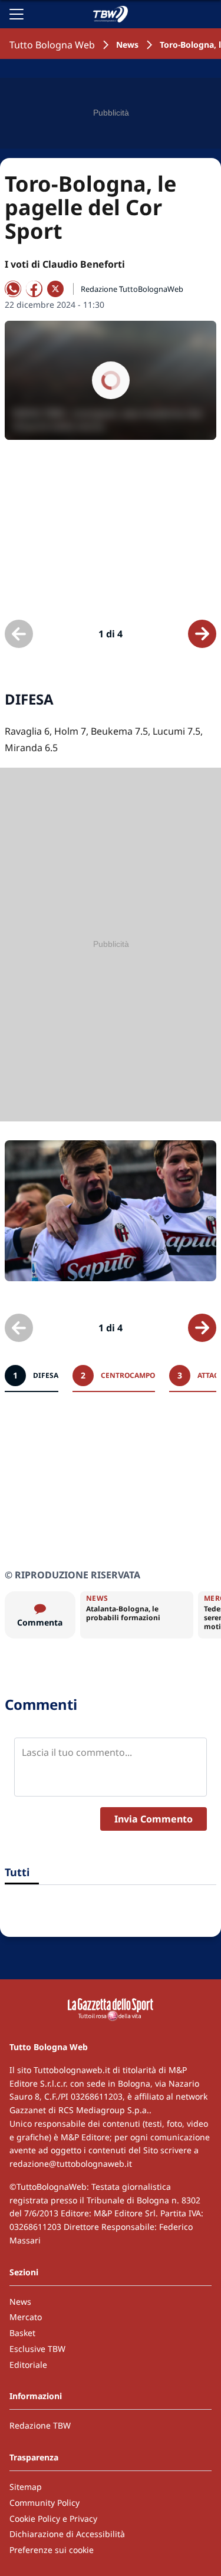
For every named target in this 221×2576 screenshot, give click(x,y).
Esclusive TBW (37, 2349)
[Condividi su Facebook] (34, 289)
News (127, 45)
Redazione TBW (40, 2425)
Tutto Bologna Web (52, 45)
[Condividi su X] (55, 289)
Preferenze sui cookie (52, 2550)
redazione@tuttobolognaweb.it (71, 2164)
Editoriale (28, 2365)
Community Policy (44, 2503)
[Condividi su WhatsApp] (13, 289)
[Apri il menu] (17, 14)
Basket (22, 2333)
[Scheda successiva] (202, 634)
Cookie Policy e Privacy (53, 2519)
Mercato (26, 2317)
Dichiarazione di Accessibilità (67, 2534)
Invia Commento (154, 1819)
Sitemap (26, 2487)
